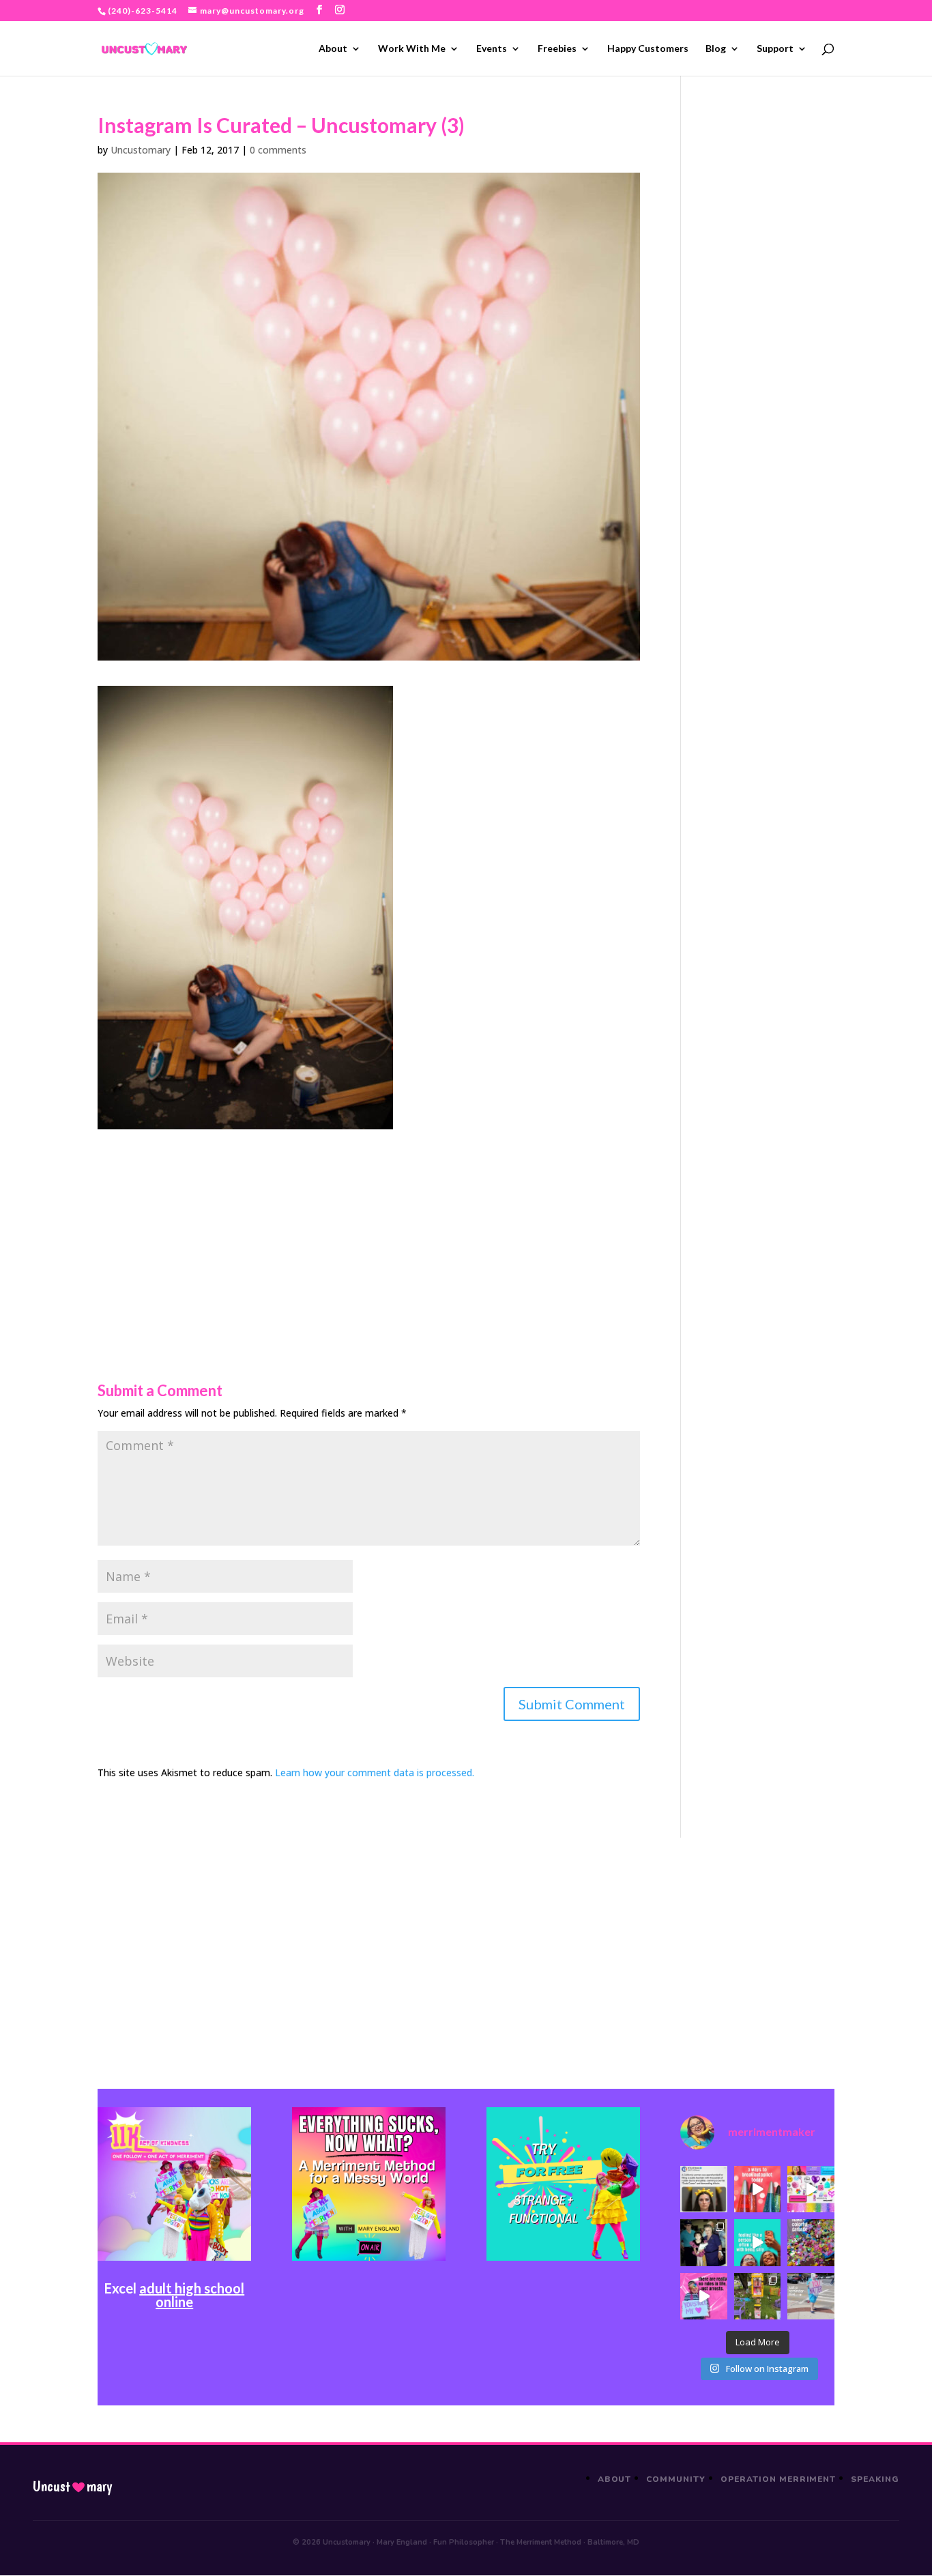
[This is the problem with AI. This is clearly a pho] (703, 2189)
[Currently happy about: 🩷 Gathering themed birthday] (757, 2296)
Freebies (557, 49)
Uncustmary (72, 2487)
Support (775, 49)
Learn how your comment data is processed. (375, 1772)
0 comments (278, 150)
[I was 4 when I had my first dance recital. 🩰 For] (703, 2242)
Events (492, 49)
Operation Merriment (778, 2479)
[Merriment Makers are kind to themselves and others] (811, 2296)
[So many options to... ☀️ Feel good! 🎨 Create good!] (811, 2189)
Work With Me (412, 49)
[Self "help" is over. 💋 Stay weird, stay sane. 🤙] (757, 2242)
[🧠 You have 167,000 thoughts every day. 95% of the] (757, 2189)
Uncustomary (141, 150)
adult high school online (192, 2295)
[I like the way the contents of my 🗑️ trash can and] (811, 2242)
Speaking (875, 2479)
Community (676, 2479)
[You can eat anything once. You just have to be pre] (703, 2296)
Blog (716, 49)
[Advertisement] (369, 1225)
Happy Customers (648, 49)
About (333, 49)
